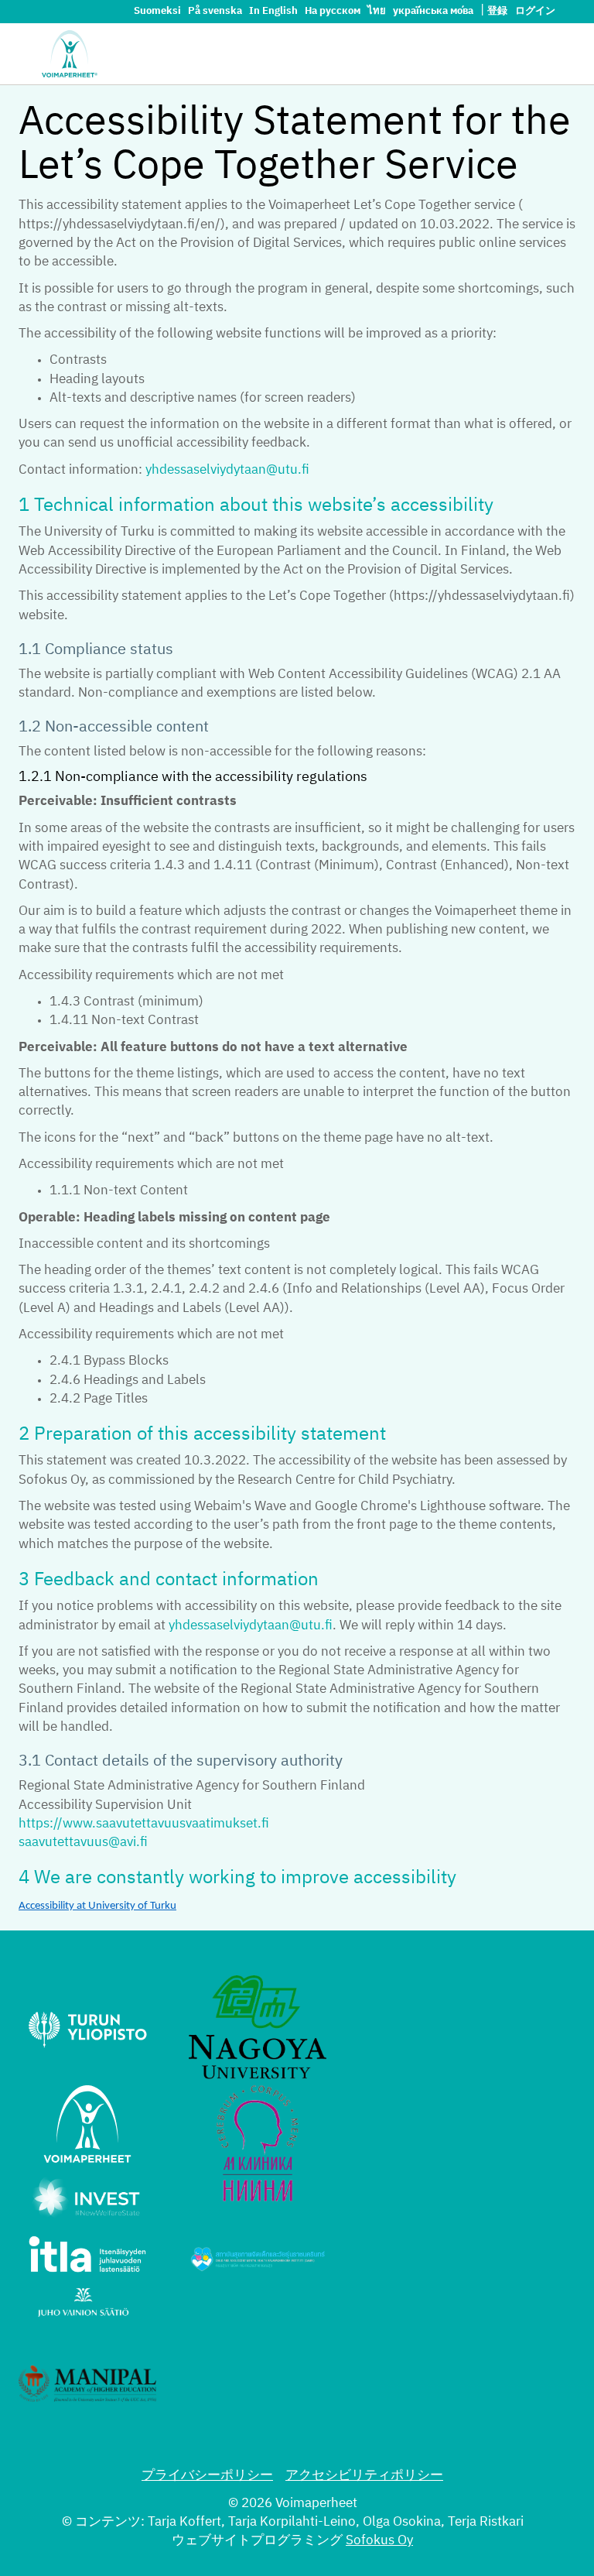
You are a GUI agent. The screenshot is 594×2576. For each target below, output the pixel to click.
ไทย (378, 11)
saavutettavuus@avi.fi (83, 1843)
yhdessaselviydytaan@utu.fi (227, 470)
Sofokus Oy (379, 2541)
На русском (334, 11)
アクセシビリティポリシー (364, 2476)
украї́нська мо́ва (434, 11)
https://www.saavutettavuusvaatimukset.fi (144, 1824)
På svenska (216, 11)
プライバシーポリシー (207, 2476)
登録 (497, 11)
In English (275, 11)
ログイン (535, 11)
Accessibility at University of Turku (97, 1906)
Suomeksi (159, 11)
